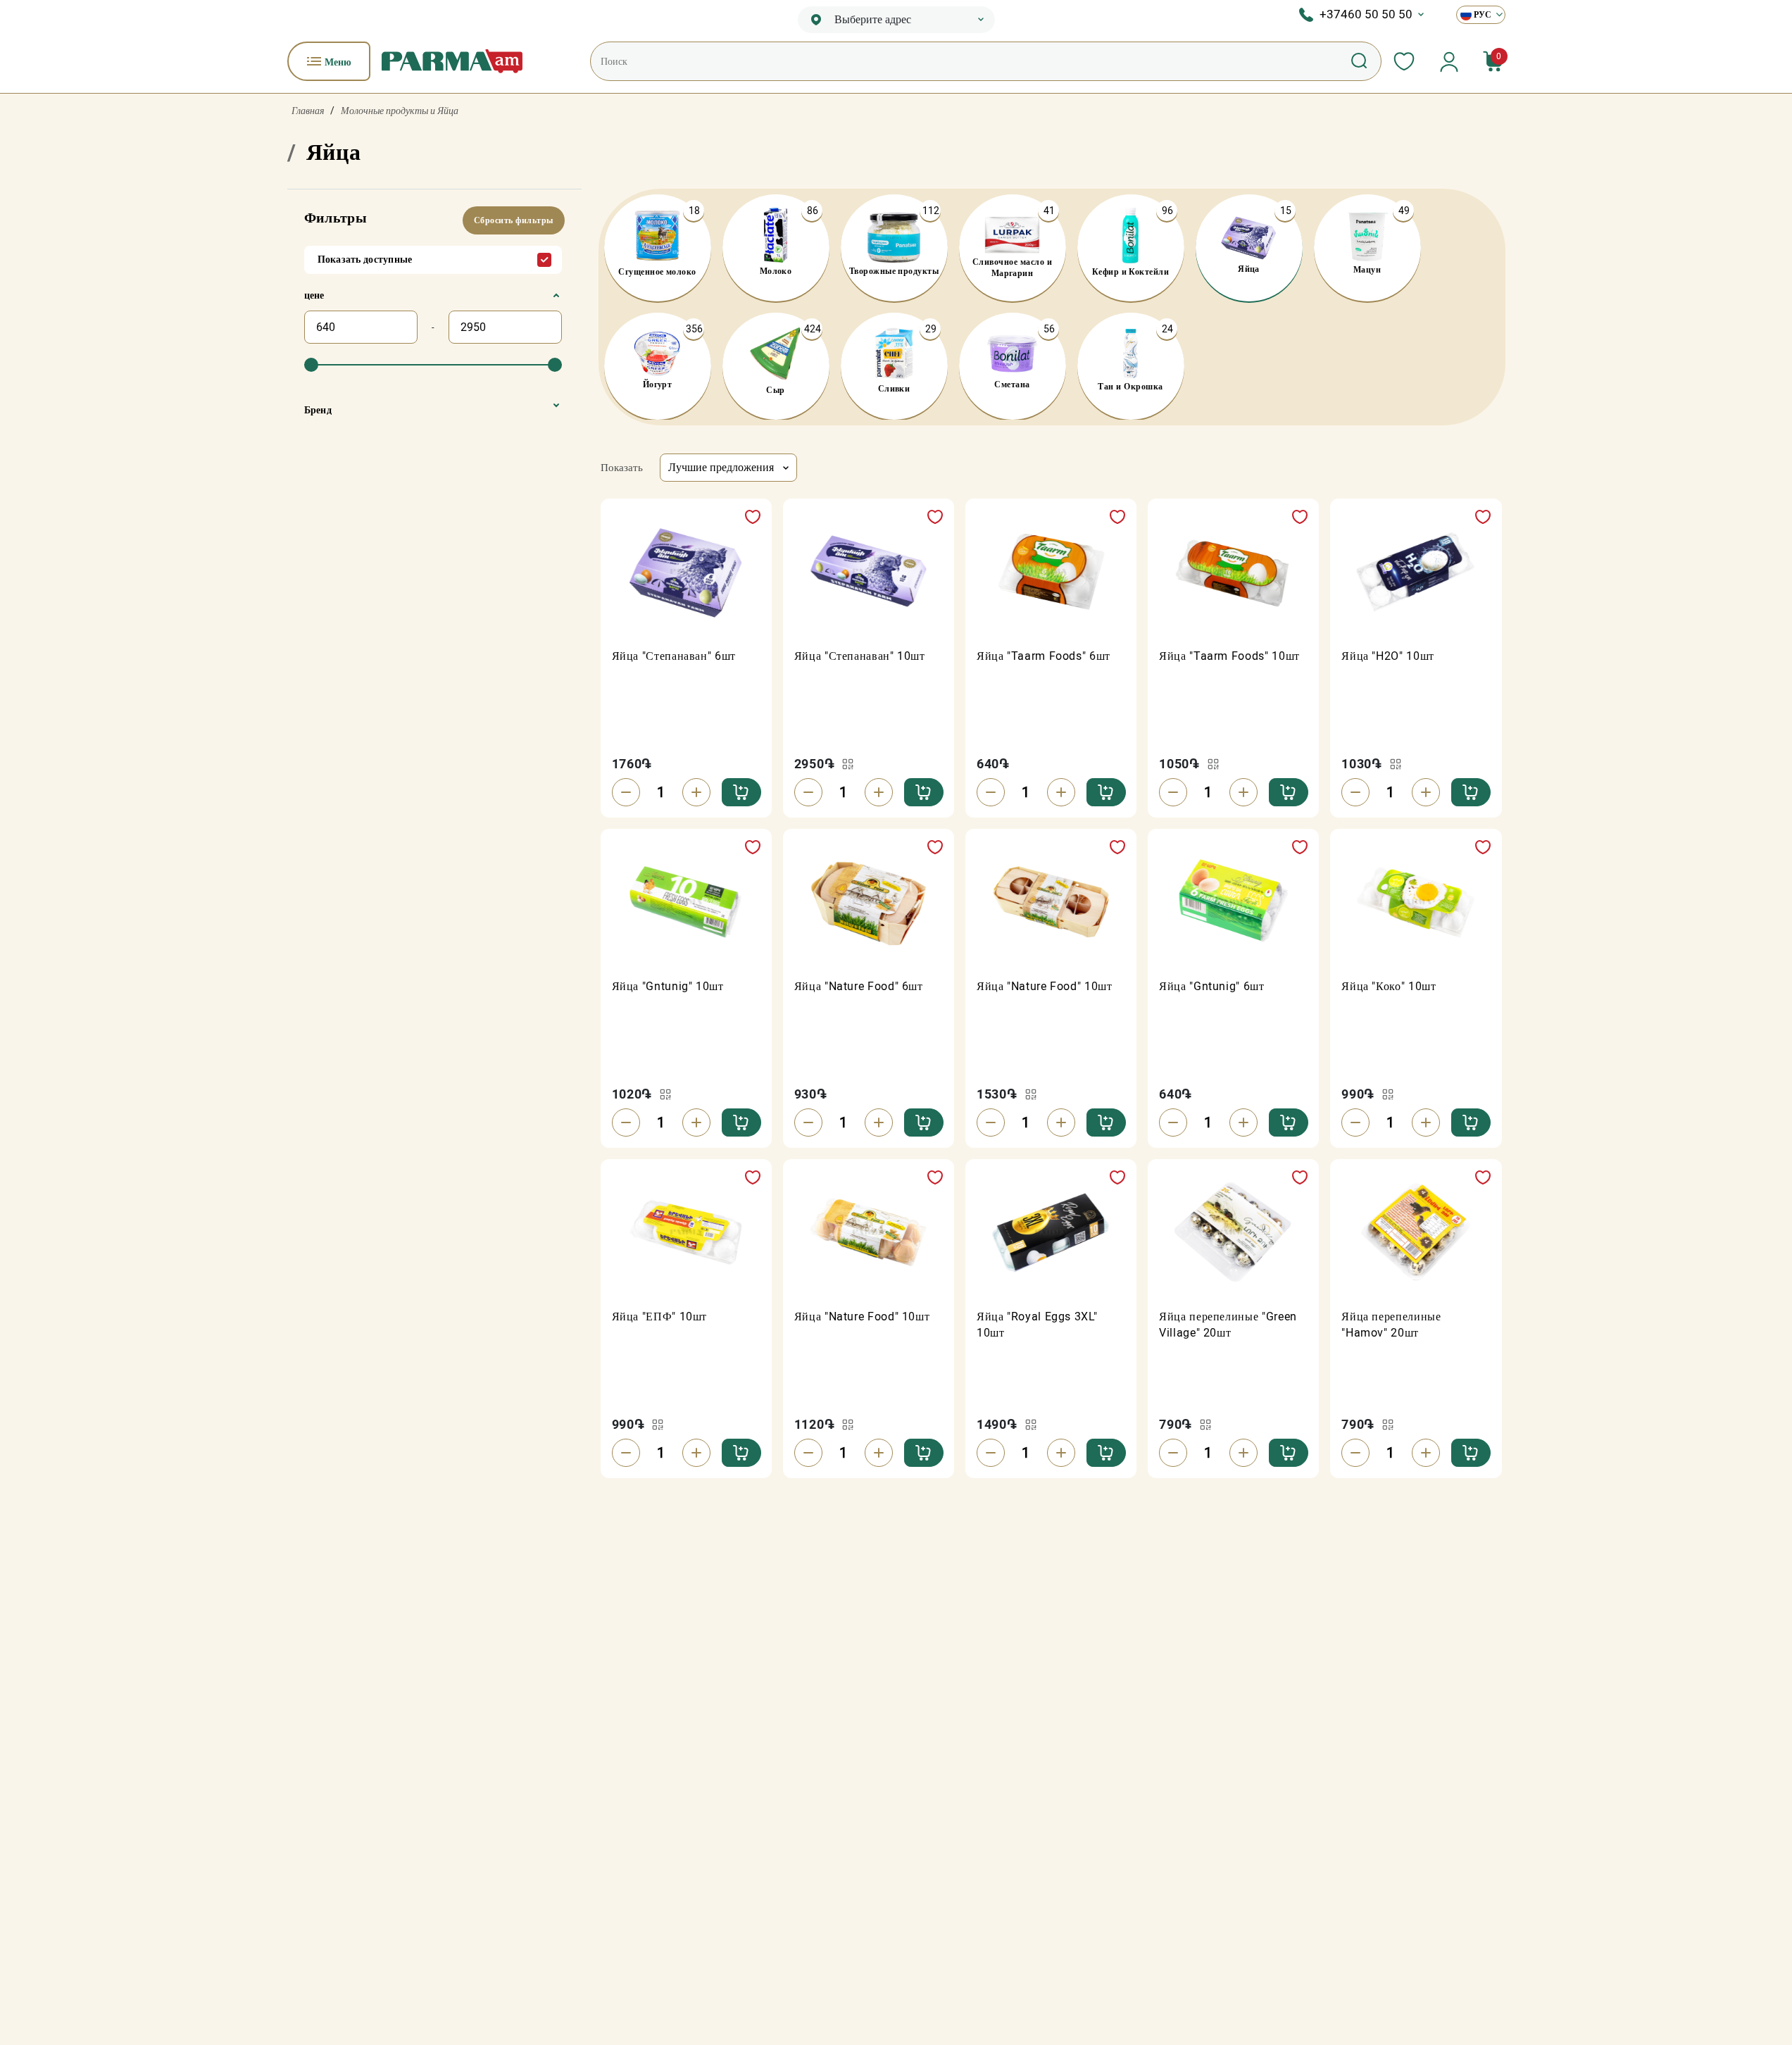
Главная (308, 111)
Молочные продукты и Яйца (400, 111)
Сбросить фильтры (514, 220)
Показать (622, 468)
